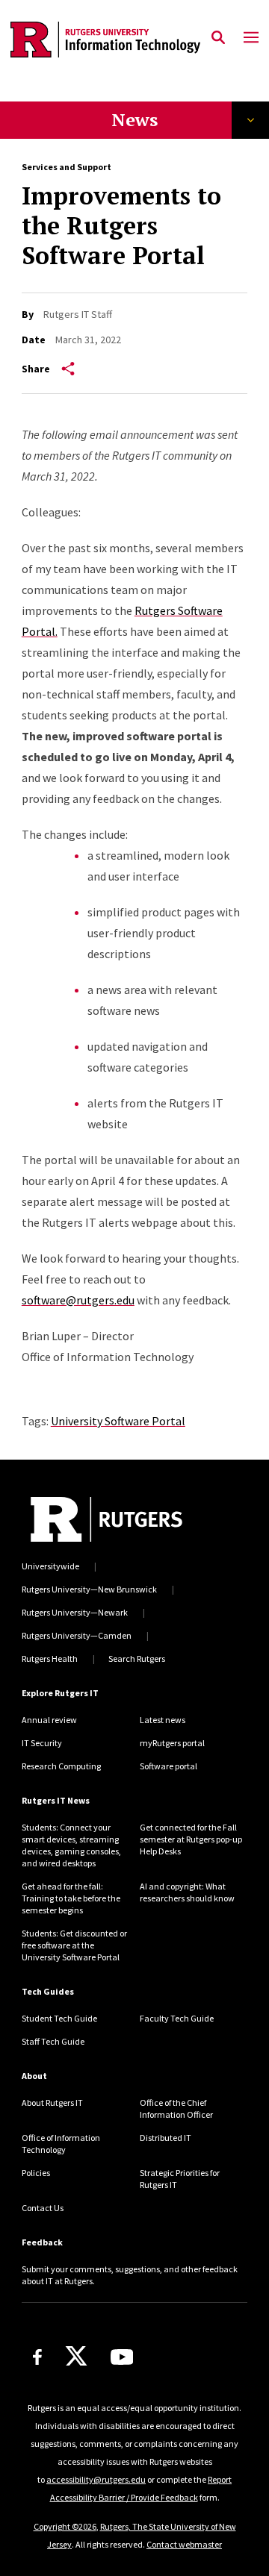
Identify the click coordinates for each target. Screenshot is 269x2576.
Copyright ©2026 (65, 2526)
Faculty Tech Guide (177, 2018)
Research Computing (61, 1766)
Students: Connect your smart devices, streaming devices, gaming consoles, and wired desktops (71, 1845)
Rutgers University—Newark (75, 1612)
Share (36, 369)
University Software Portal (118, 1421)
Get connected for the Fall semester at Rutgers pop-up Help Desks (191, 1839)
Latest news (163, 1720)
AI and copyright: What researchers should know (187, 1892)
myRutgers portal (172, 1743)
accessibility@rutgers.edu (96, 2479)
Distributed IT (166, 2138)
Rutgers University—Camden (77, 1635)
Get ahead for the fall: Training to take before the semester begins (71, 1898)
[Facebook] (37, 2357)
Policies (36, 2173)
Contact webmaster (184, 2544)
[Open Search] (218, 38)
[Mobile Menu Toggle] (251, 38)
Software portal (168, 1766)
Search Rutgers (137, 1659)
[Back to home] (106, 1519)
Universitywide (50, 1566)
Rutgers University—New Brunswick (89, 1589)
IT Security (42, 1743)
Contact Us (43, 2208)
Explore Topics (250, 120)
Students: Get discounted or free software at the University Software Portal (74, 1945)
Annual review (49, 1720)
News (134, 119)
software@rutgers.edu (78, 1300)
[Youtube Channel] (122, 2357)
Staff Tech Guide (53, 2041)
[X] (76, 2357)
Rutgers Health (50, 1659)
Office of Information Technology (61, 2144)
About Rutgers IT (52, 2103)
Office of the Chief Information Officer (176, 2108)
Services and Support (67, 167)
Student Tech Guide (59, 2018)
